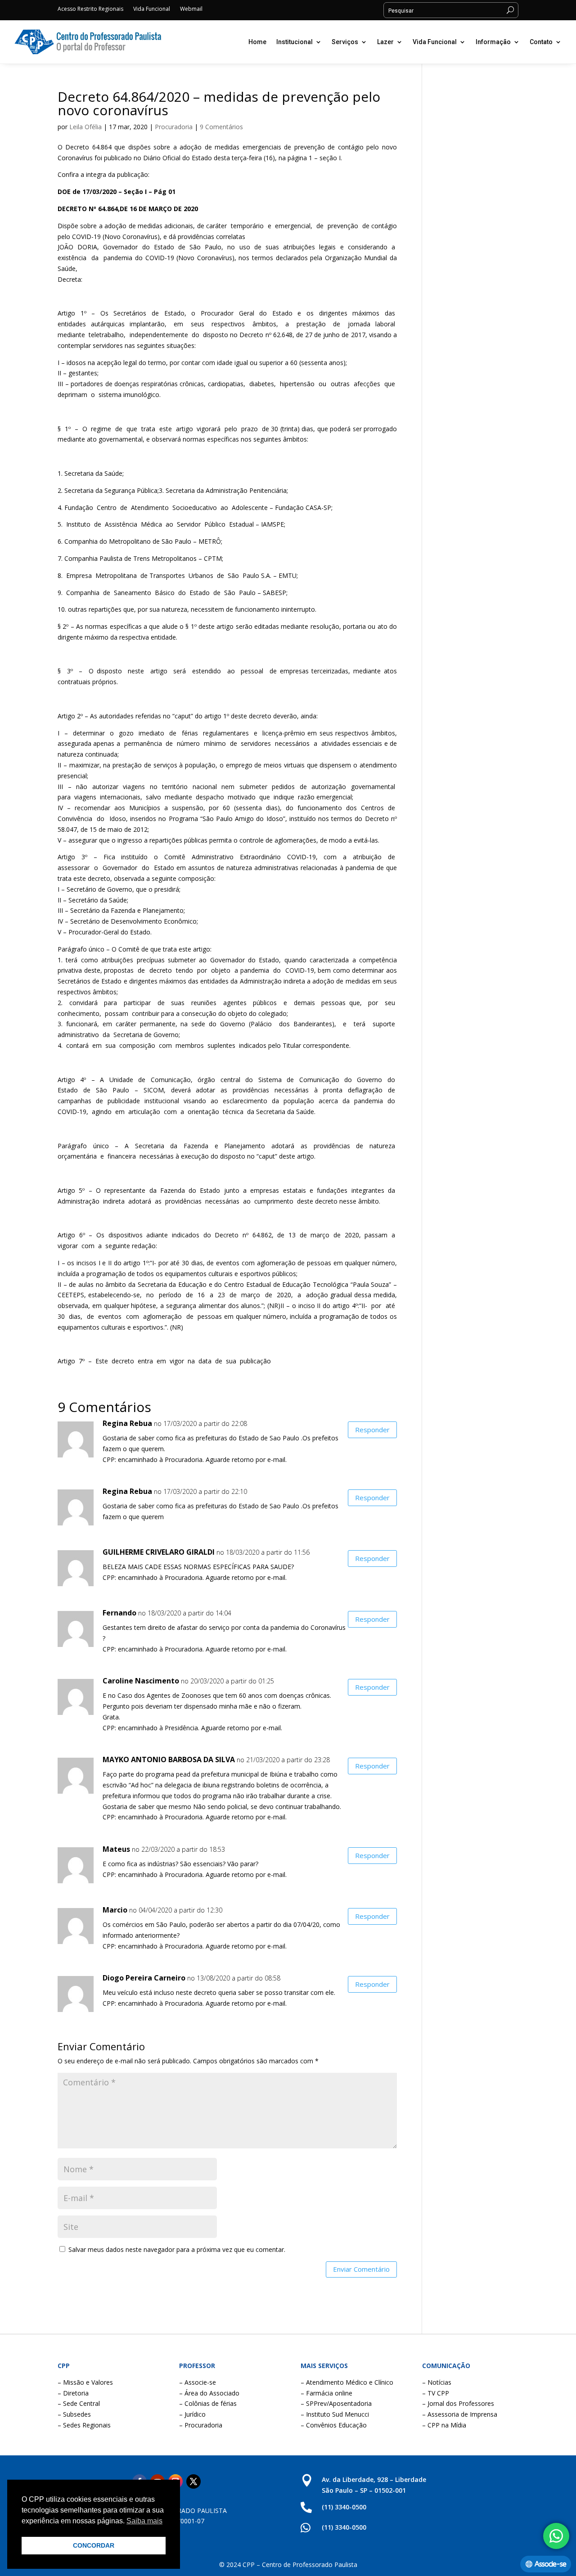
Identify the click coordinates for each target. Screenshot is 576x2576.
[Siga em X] (193, 2481)
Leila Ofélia (85, 127)
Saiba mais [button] (144, 2521)
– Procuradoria (201, 2425)
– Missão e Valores (85, 2382)
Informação (493, 42)
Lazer (385, 42)
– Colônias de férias (208, 2403)
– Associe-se (198, 2382)
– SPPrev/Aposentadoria (336, 2403)
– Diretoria (73, 2393)
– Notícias (437, 2382)
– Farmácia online (326, 2393)
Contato (541, 42)
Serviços (345, 42)
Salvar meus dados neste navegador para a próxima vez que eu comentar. (177, 2249)
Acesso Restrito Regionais (90, 9)
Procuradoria (174, 127)
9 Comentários (221, 127)
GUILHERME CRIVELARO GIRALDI (159, 1552)
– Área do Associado (209, 2393)
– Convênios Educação (334, 2425)
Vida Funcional (152, 9)
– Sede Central (79, 2403)
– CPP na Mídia (444, 2425)
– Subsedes (74, 2414)
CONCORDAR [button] (94, 2545)
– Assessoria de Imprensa (460, 2414)
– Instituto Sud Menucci (335, 2414)
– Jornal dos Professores (458, 2403)
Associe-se (550, 2564)
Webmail (191, 9)
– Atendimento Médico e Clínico (347, 2382)
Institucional (295, 42)
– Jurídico (192, 2414)
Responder (372, 1430)
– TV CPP (436, 2393)
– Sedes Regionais (84, 2425)
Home (257, 42)
